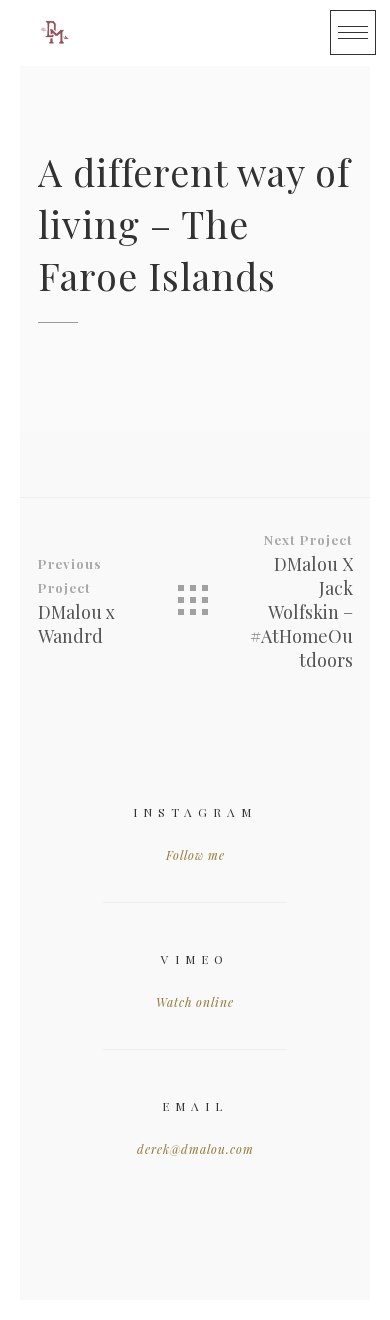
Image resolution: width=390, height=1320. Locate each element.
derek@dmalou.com (195, 1149)
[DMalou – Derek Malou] (55, 33)
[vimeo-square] (266, 33)
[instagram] (306, 33)
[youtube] (226, 33)
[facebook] (186, 33)
